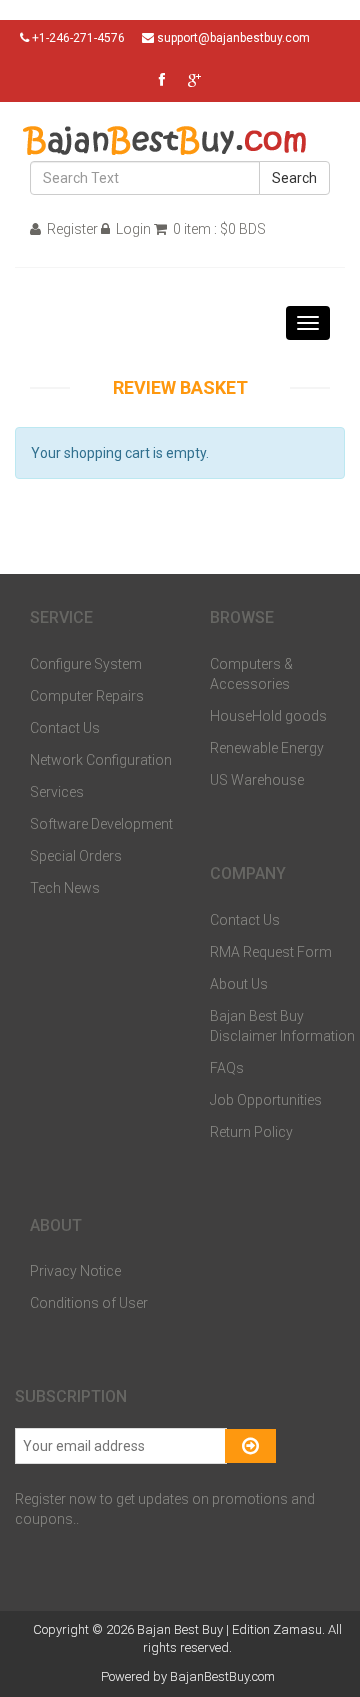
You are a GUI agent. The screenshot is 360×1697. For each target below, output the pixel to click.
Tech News (65, 888)
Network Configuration (101, 760)
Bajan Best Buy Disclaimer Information (282, 1026)
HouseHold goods (268, 716)
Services (57, 792)
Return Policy (251, 1132)
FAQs (227, 1068)
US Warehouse (257, 780)
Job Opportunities (266, 1100)
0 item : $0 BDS (218, 229)
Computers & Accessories (251, 674)
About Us (239, 984)
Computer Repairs (87, 696)
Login (132, 229)
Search (294, 178)
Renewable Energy (267, 748)
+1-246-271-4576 (77, 38)
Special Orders (76, 856)
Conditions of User (89, 1303)
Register (71, 229)
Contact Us (65, 728)
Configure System (86, 664)
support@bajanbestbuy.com (233, 38)
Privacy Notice (75, 1271)
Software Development (101, 824)
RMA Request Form (271, 952)
